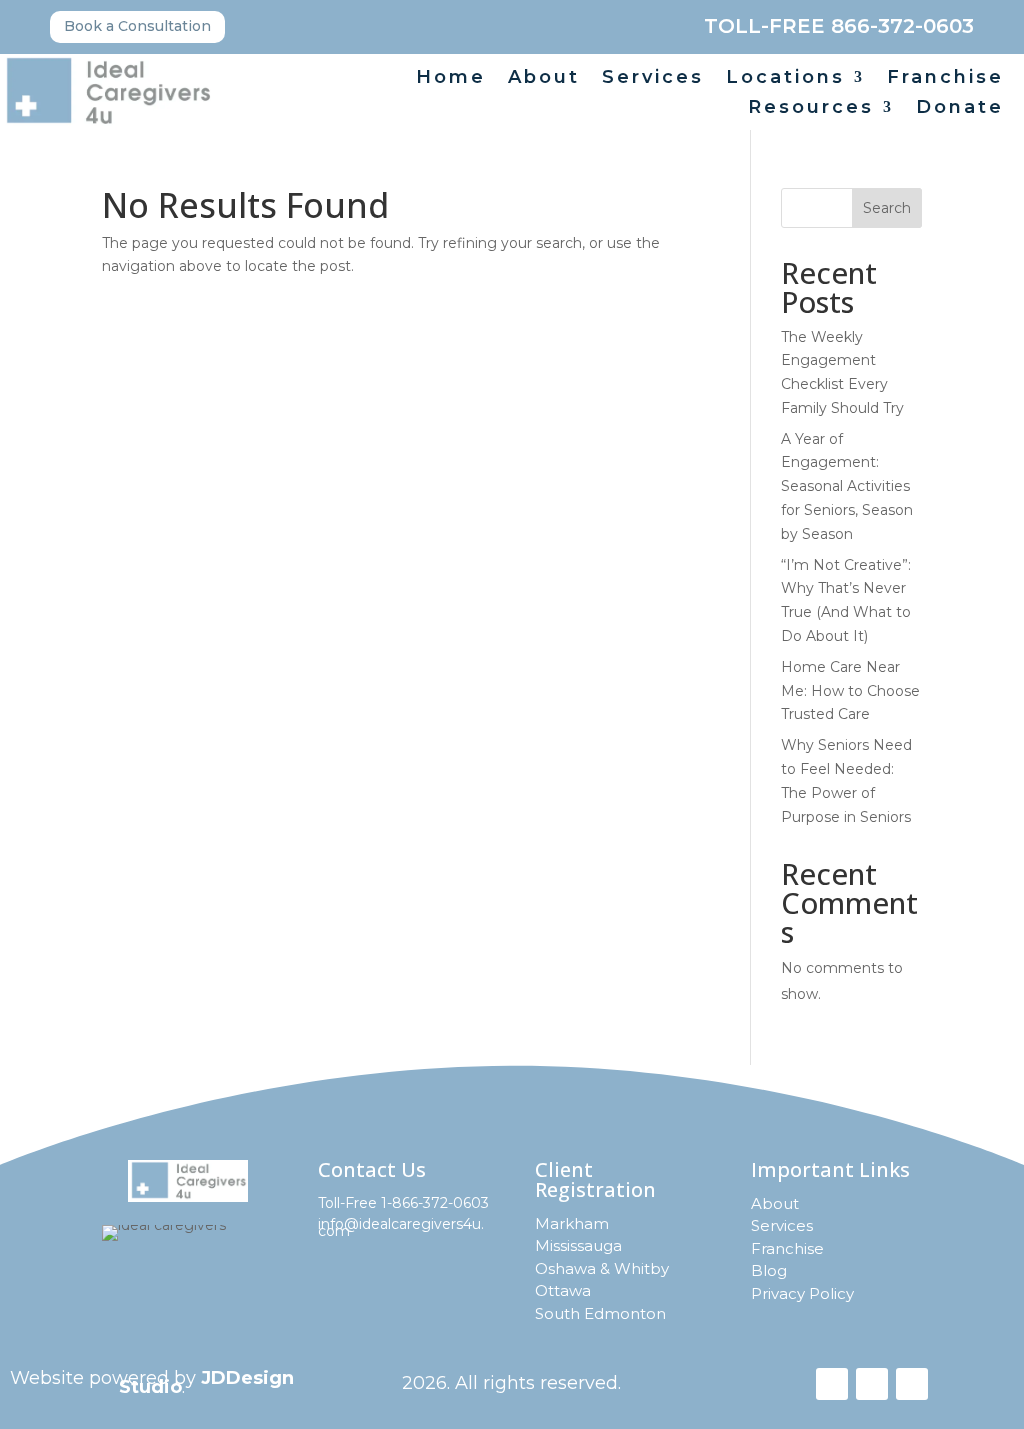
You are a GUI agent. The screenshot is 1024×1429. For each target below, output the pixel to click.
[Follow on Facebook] (832, 1384)
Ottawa (563, 1290)
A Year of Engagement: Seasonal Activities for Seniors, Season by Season (847, 486)
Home (451, 79)
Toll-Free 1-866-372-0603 (403, 1203)
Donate (960, 109)
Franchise (945, 79)
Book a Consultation (137, 26)
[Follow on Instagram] (872, 1384)
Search (887, 208)
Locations (785, 79)
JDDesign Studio (206, 1382)
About (544, 79)
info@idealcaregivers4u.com (401, 1227)
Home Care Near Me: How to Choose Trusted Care (850, 691)
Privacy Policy (802, 1293)
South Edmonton (600, 1313)
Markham (572, 1223)
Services (653, 79)
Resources (811, 109)
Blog (769, 1270)
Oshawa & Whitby (602, 1268)
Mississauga (578, 1245)
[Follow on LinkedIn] (912, 1384)
